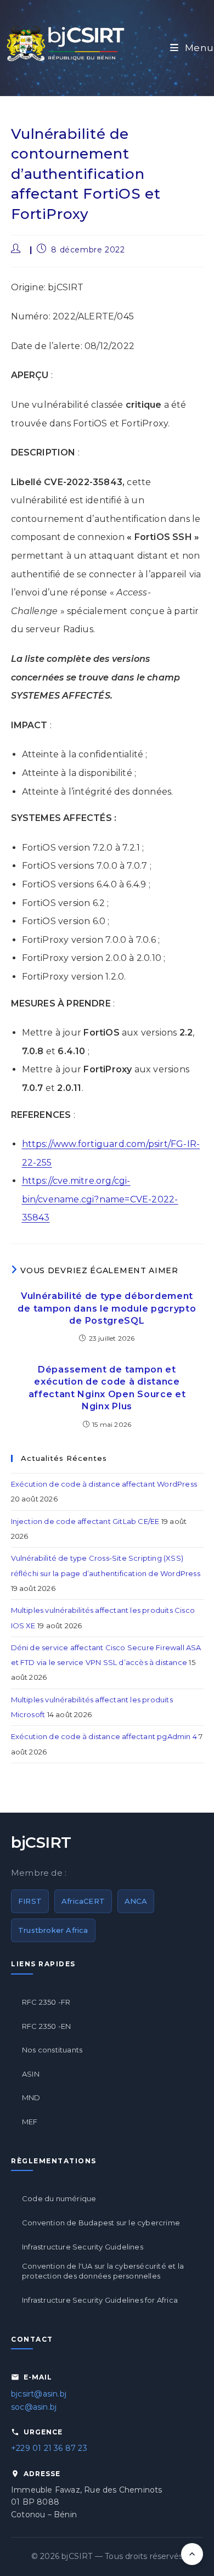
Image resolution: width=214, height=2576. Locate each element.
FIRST (30, 1901)
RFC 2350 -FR (46, 2002)
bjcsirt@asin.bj (39, 2394)
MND (31, 2097)
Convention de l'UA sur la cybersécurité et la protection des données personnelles (103, 2271)
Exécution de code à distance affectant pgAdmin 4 (104, 1736)
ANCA (136, 1901)
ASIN (31, 2074)
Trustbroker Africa (53, 1930)
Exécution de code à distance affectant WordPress (104, 1484)
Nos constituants (52, 2050)
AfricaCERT (83, 1901)
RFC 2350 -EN (46, 2026)
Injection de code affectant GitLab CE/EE (85, 1521)
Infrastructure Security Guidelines (83, 2247)
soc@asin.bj (34, 2407)
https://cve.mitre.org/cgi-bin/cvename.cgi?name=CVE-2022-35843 (100, 1199)
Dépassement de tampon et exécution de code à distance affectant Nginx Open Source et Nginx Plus (107, 1388)
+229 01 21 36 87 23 (49, 2448)
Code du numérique (59, 2198)
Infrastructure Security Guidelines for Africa (100, 2300)
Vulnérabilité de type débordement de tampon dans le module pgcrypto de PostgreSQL (107, 1308)
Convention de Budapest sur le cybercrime (101, 2223)
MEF (30, 2122)
